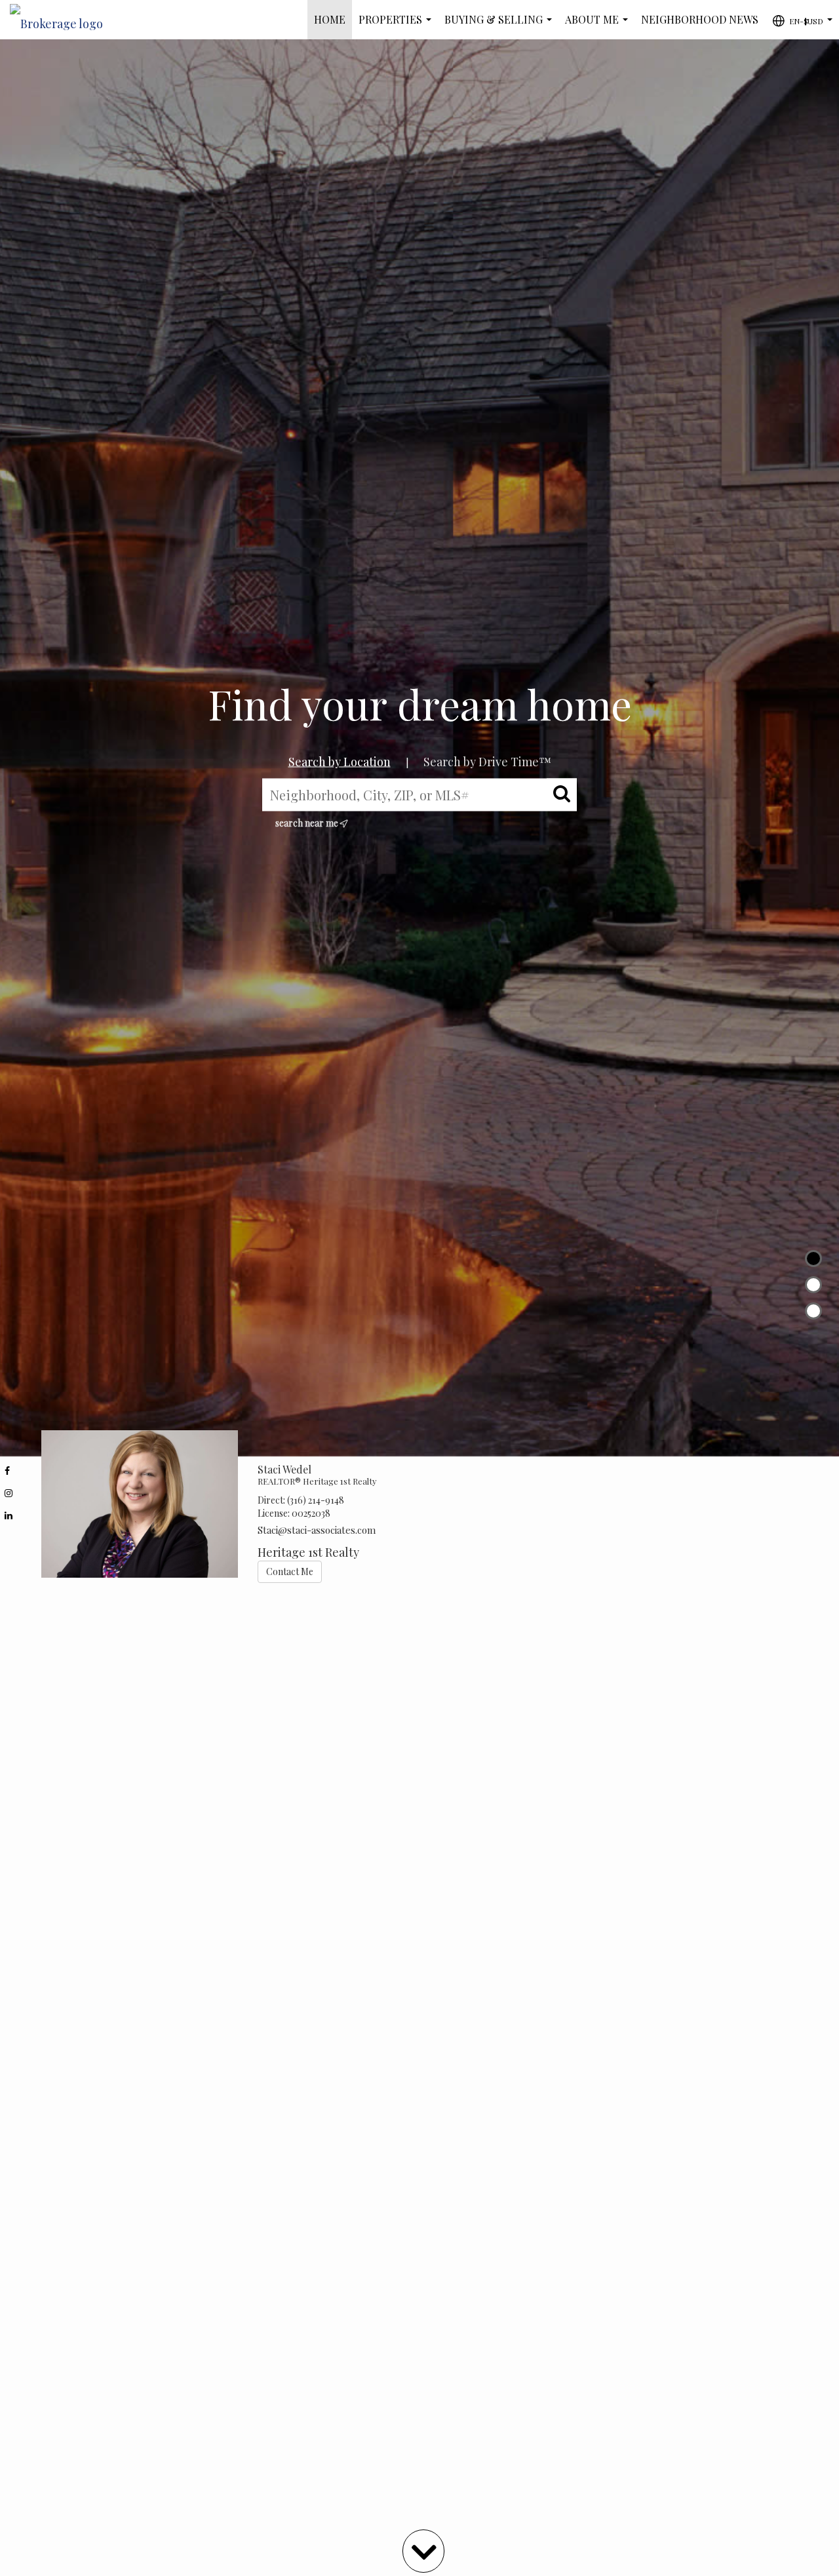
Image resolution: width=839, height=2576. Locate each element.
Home (330, 19)
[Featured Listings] (813, 1285)
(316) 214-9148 (316, 1500)
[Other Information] (813, 1311)
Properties (398, 26)
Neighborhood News (700, 19)
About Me (599, 26)
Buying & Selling (501, 26)
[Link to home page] (63, 20)
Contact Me (290, 1571)
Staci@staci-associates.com (317, 1530)
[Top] (813, 1259)
